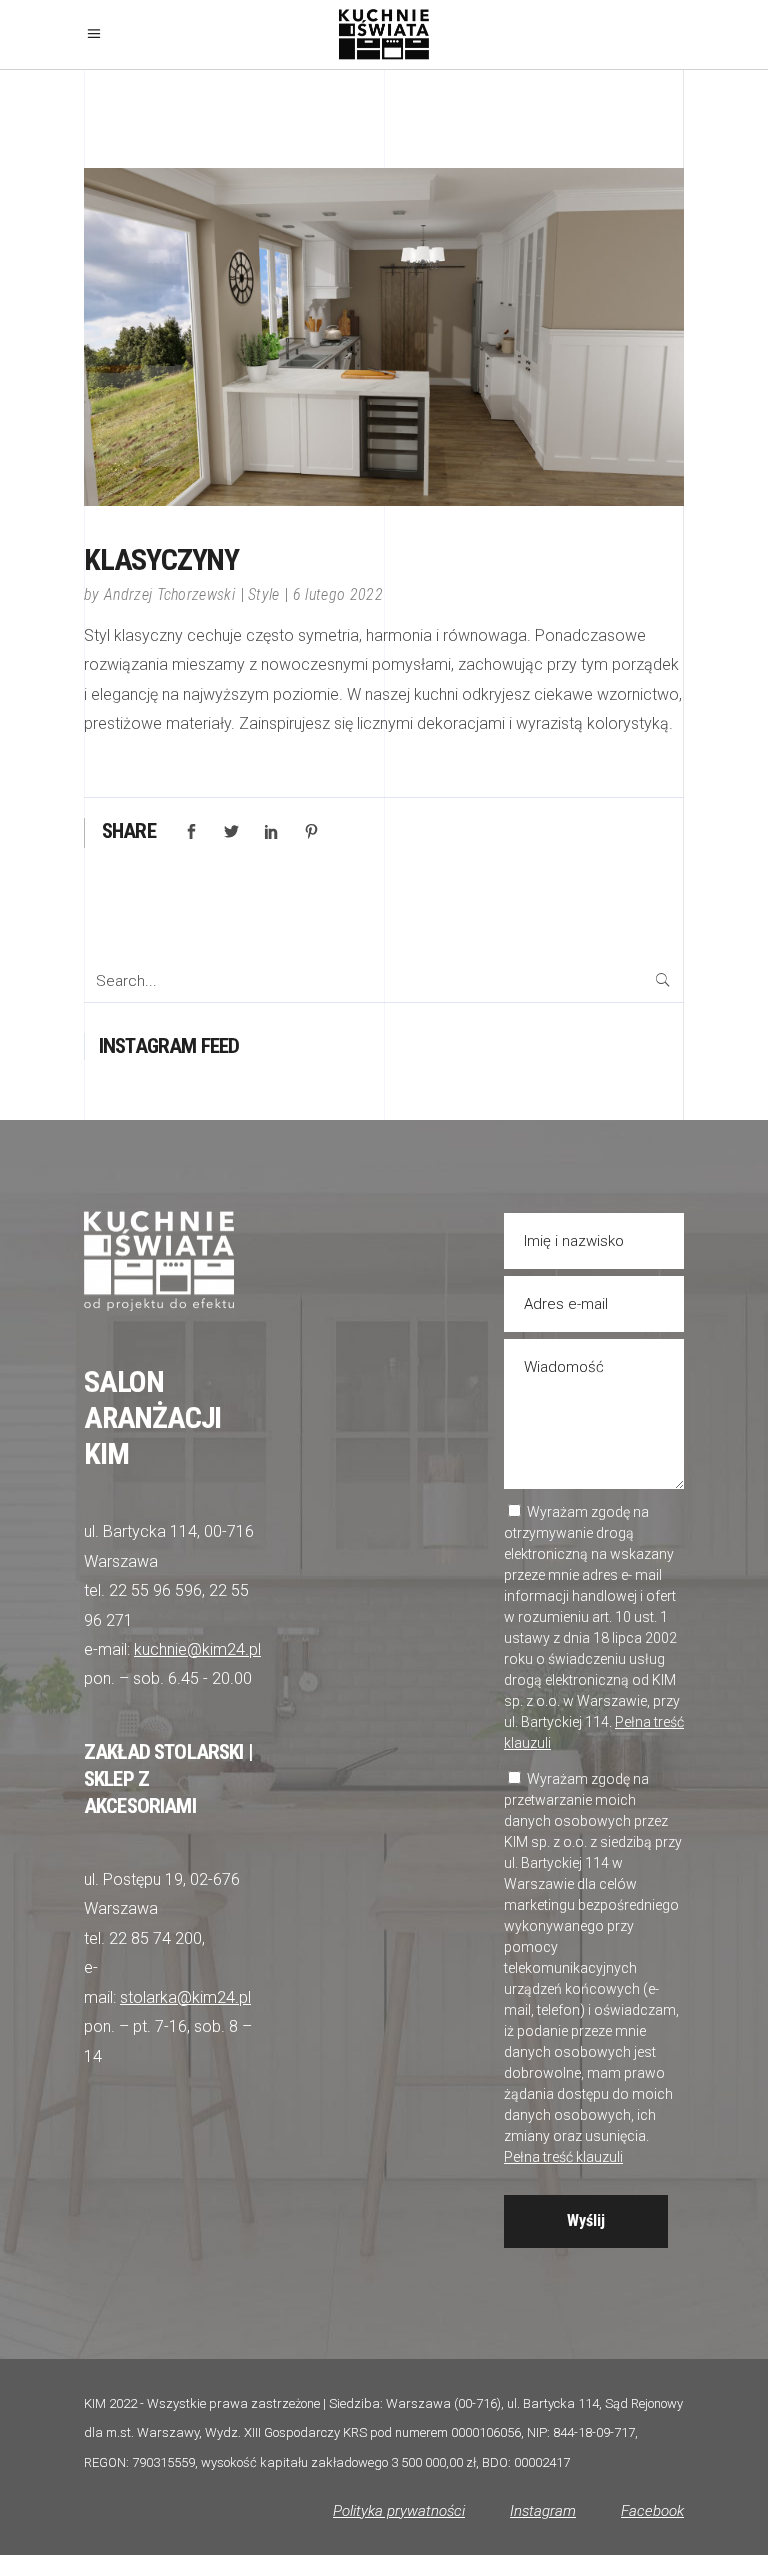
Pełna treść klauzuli (563, 2157)
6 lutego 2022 (338, 594)
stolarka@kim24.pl (185, 1997)
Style (264, 594)
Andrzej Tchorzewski (169, 594)
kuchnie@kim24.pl (197, 1649)
